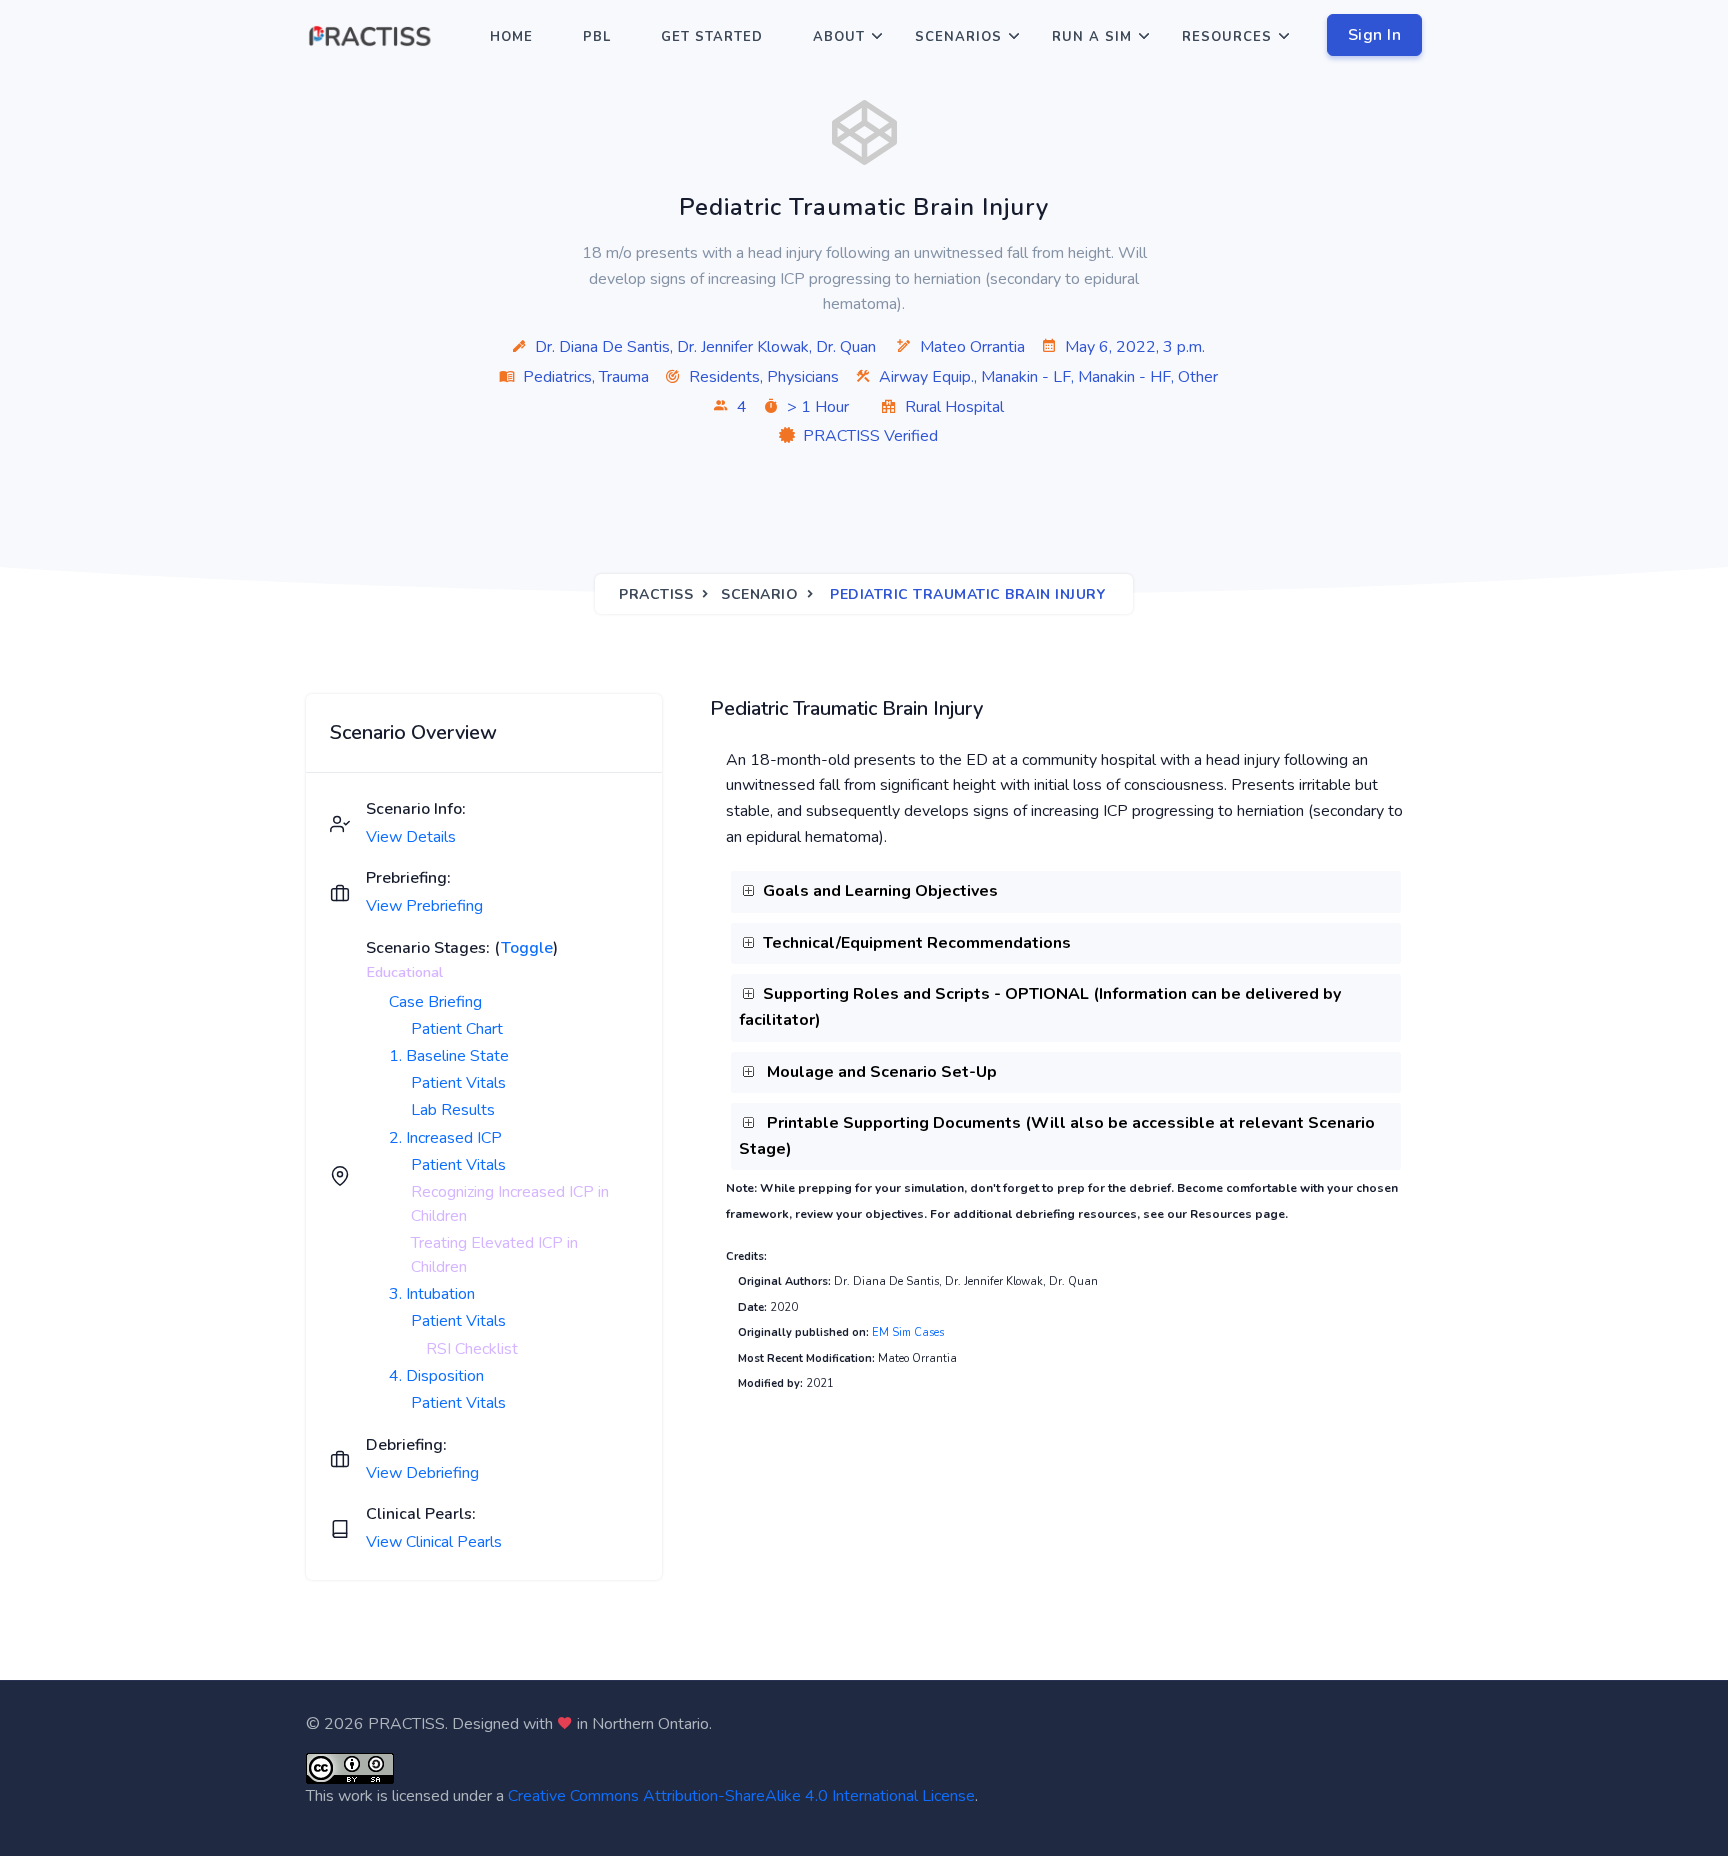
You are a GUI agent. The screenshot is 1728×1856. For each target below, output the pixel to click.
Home (511, 37)
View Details (411, 837)
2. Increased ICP (445, 1138)
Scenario (759, 594)
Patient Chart (457, 1029)
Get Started (712, 37)
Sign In (1375, 35)
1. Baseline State (449, 1056)
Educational (404, 972)
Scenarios (958, 37)
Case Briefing (435, 1002)
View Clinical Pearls (434, 1542)
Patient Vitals (458, 1083)
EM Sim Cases (908, 1332)
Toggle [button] (527, 948)
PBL (597, 37)
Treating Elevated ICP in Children (494, 1255)
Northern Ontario (650, 1724)
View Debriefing (422, 1473)
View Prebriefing (424, 906)
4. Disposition (436, 1376)
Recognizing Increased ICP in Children (510, 1204)
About (839, 37)
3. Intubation (432, 1294)
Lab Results (453, 1110)
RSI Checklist (472, 1349)
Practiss (656, 594)
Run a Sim (1092, 37)
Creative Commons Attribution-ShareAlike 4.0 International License (741, 1796)
